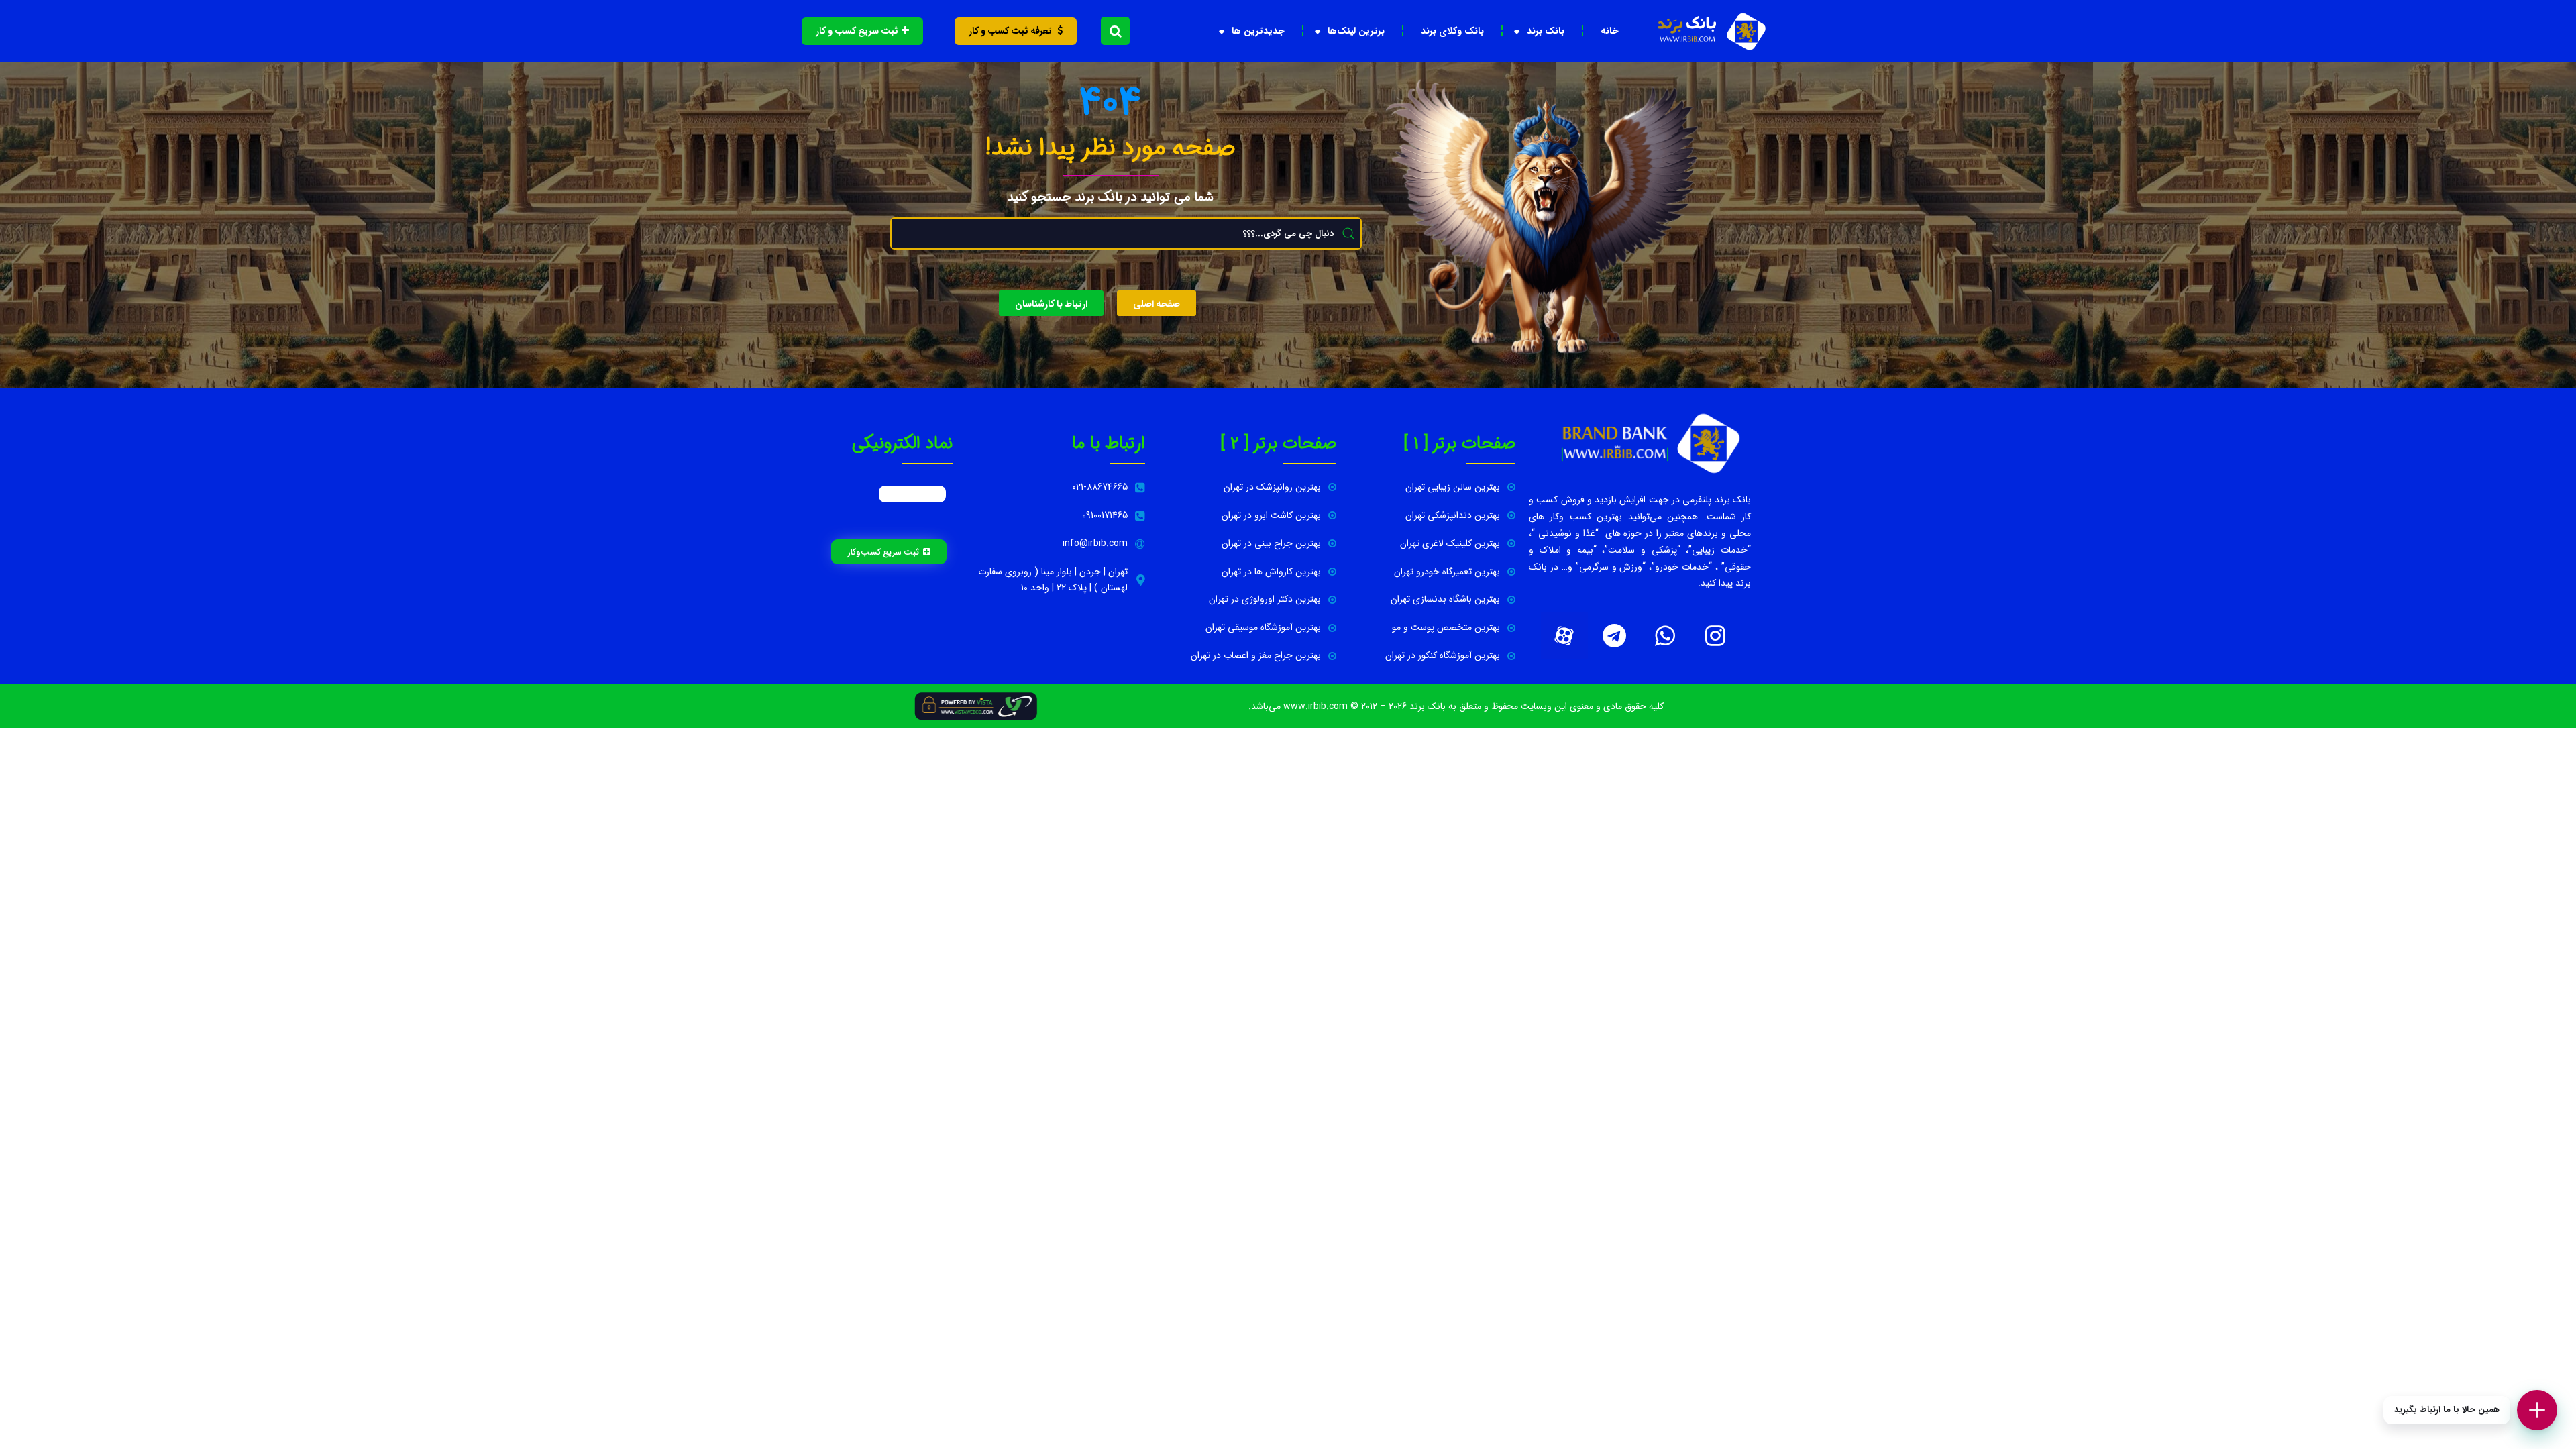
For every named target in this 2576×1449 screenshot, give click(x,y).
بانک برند (1546, 31)
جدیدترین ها (1258, 31)
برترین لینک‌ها (1356, 31)
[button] (1115, 31)
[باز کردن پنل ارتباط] (2537, 1410)
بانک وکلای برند (1452, 31)
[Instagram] (1715, 635)
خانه (1610, 31)
